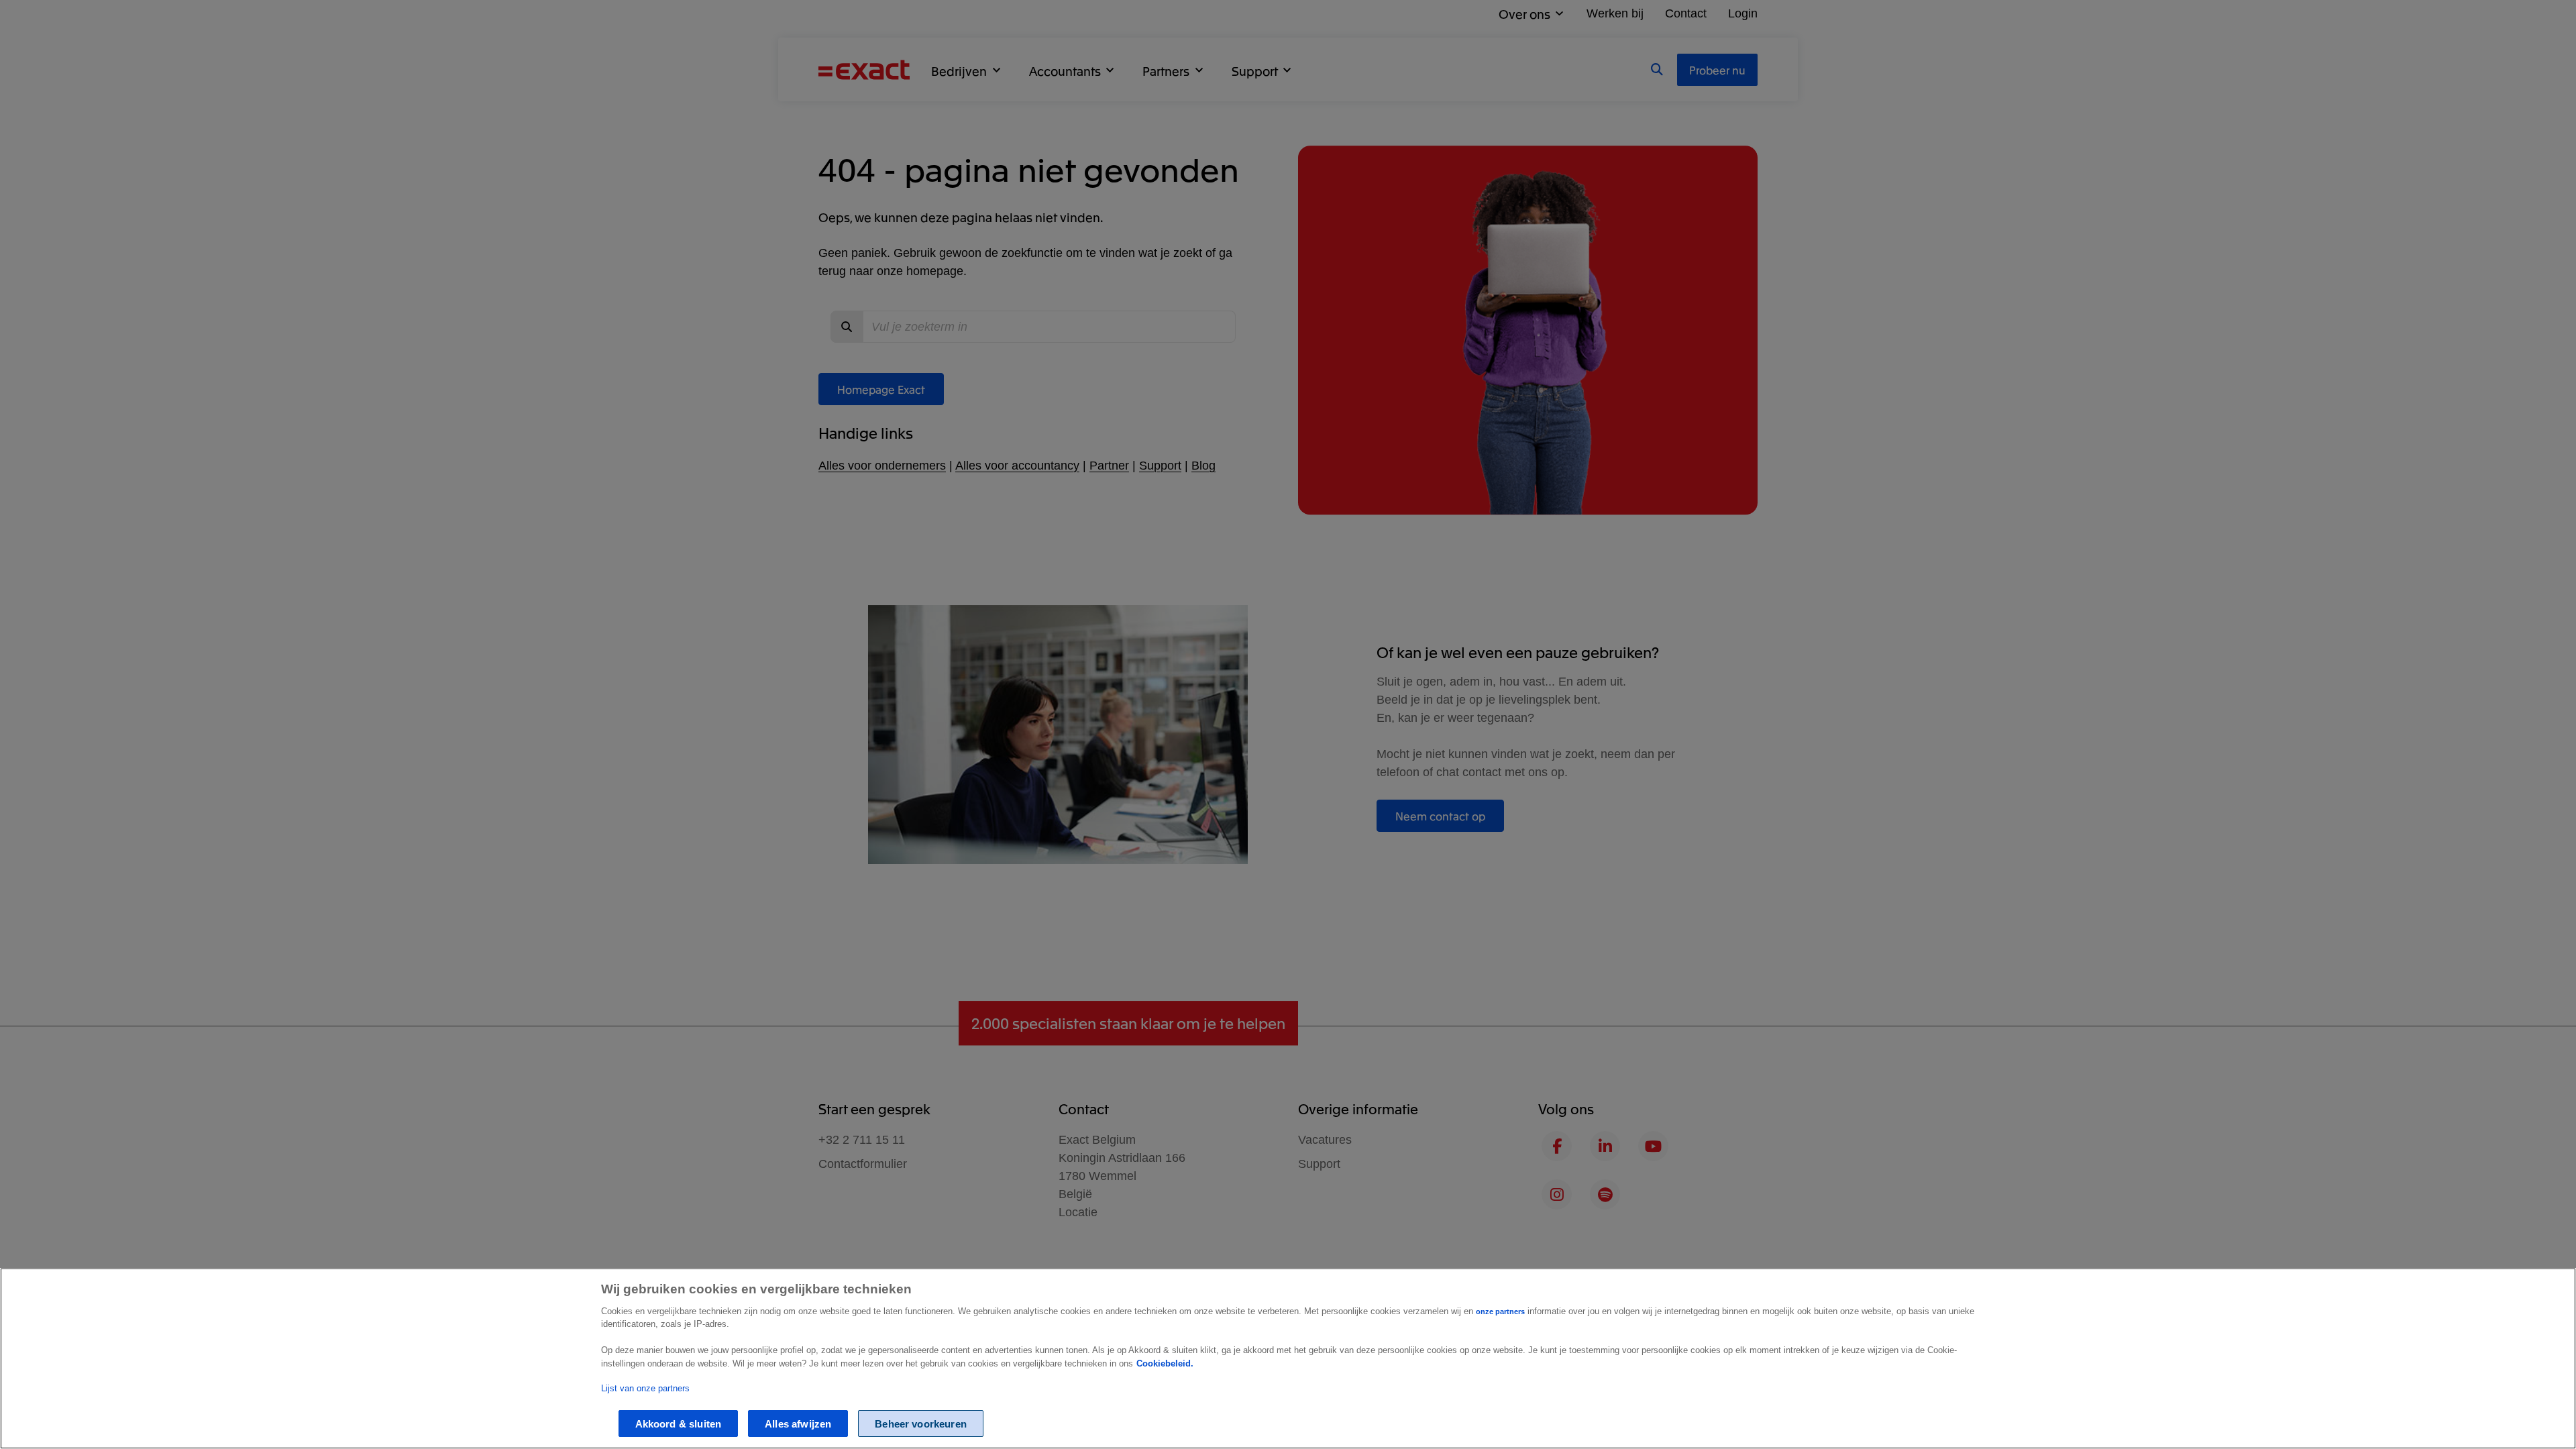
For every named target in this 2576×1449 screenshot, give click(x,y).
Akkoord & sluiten (679, 1423)
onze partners (1500, 1311)
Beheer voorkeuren (921, 1423)
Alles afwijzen (798, 1423)
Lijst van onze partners (645, 1388)
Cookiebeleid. (1165, 1363)
